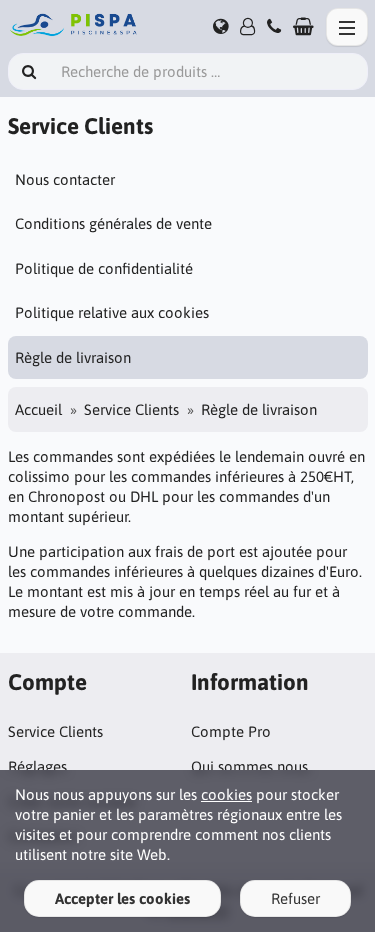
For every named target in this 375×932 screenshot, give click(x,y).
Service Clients (131, 409)
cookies (226, 794)
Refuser (295, 898)
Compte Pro (231, 731)
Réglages (37, 766)
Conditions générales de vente (113, 223)
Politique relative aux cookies (112, 312)
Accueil (38, 409)
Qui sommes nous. (251, 766)
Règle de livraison (73, 357)
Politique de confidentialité (104, 268)
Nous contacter (65, 179)
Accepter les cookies (122, 898)
